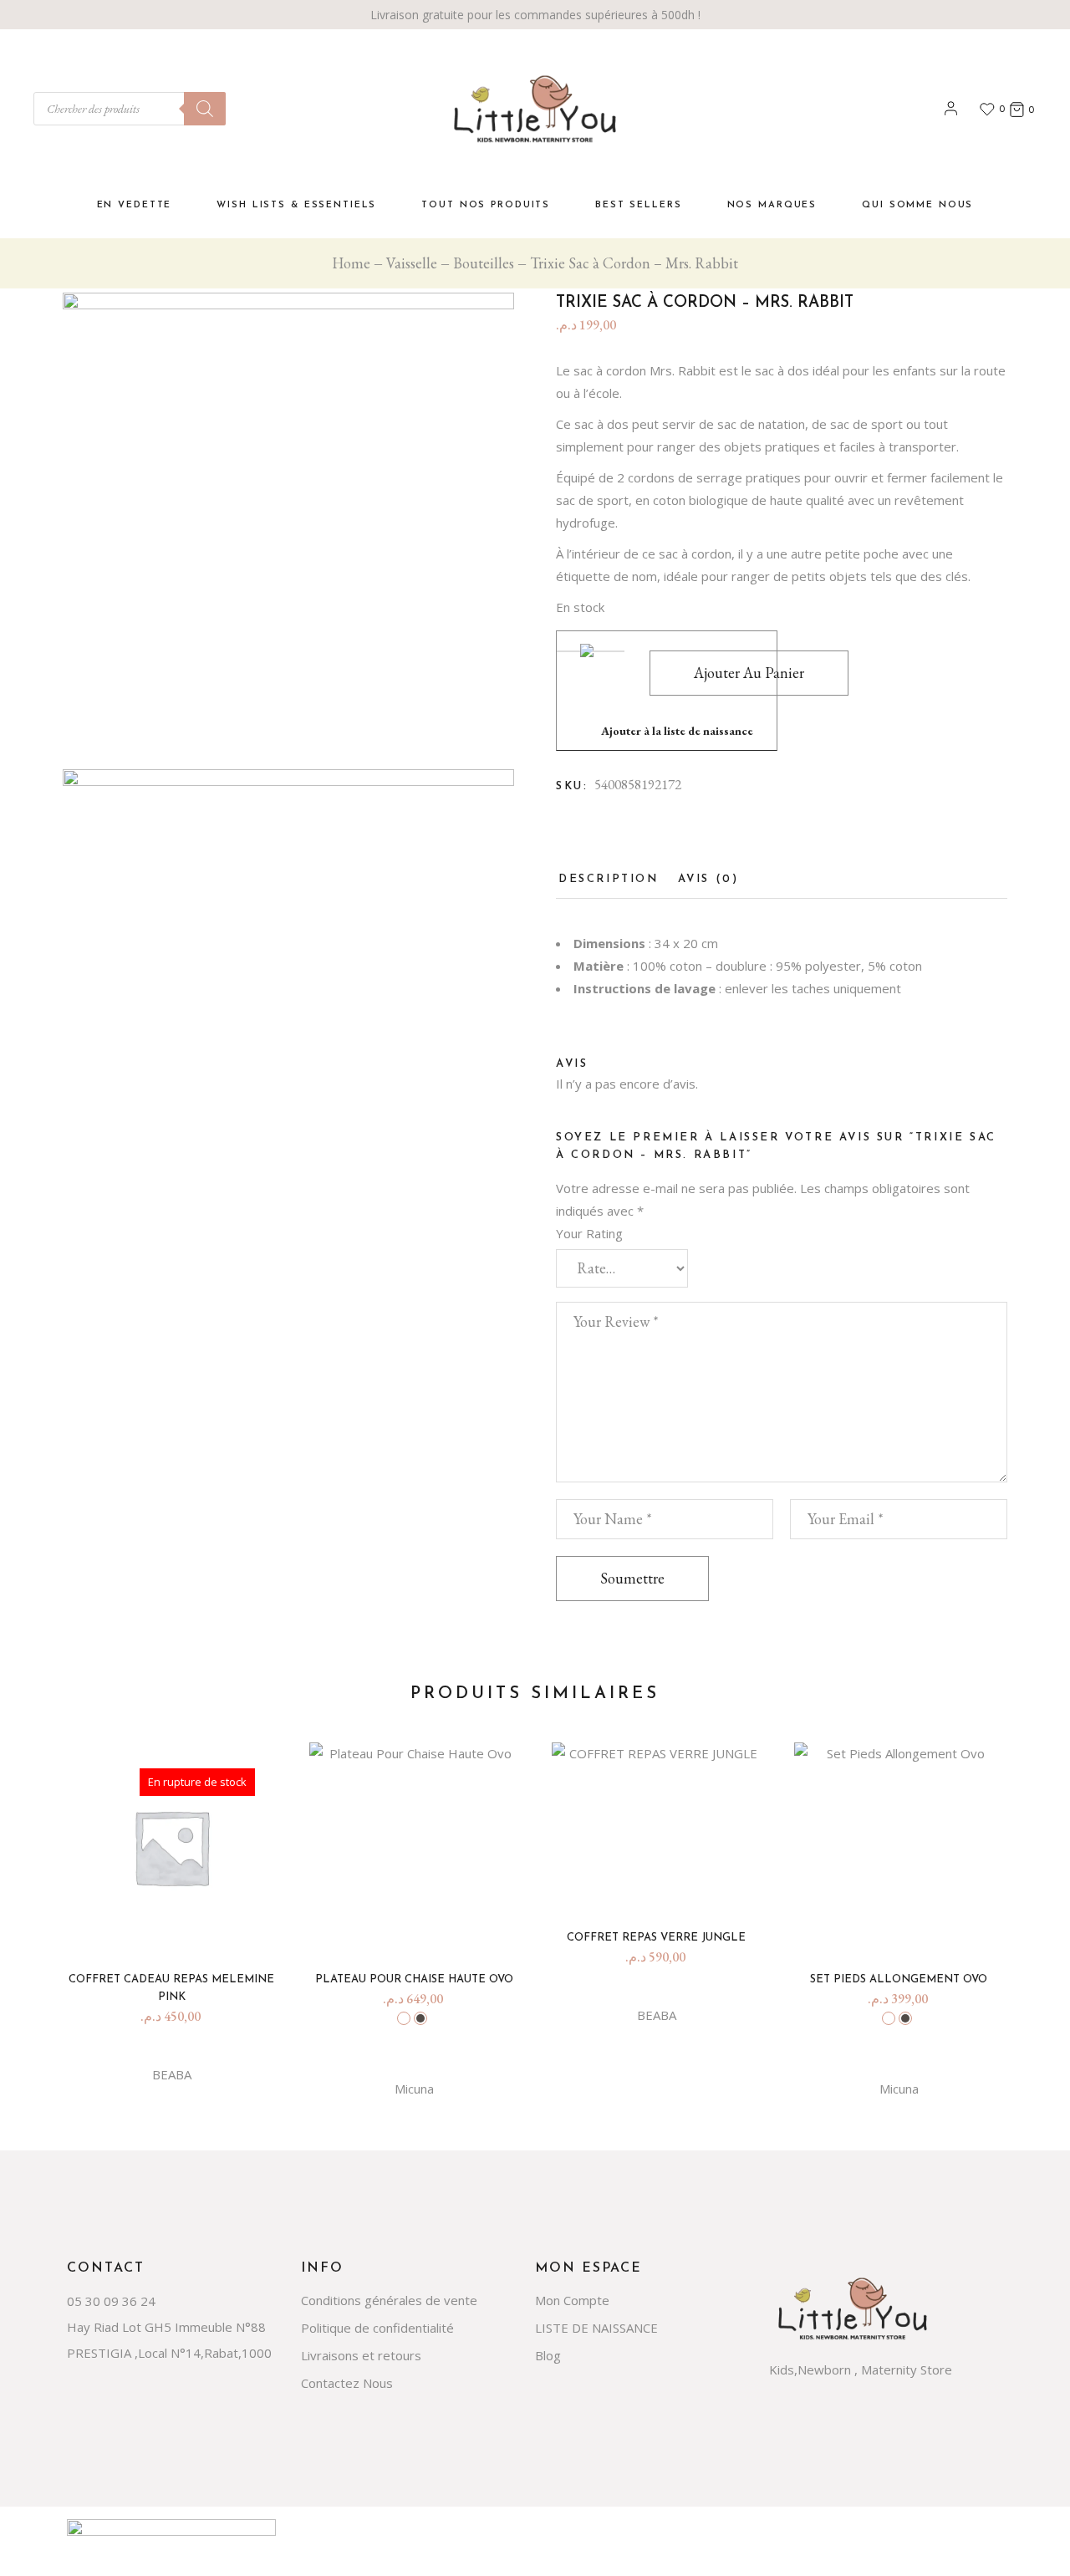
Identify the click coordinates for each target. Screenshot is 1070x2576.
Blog (548, 2355)
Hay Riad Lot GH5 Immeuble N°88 (166, 2327)
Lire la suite (178, 1928)
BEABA (172, 2074)
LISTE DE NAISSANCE (596, 2328)
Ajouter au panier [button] (663, 1886)
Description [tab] (609, 879)
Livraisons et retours (361, 2355)
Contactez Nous (347, 2383)
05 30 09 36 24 (111, 2301)
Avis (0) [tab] (708, 879)
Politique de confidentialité (377, 2328)
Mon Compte (572, 2300)
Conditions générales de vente (389, 2300)
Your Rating (589, 1233)
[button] (667, 691)
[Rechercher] (205, 109)
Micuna (414, 2089)
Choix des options (420, 1928)
